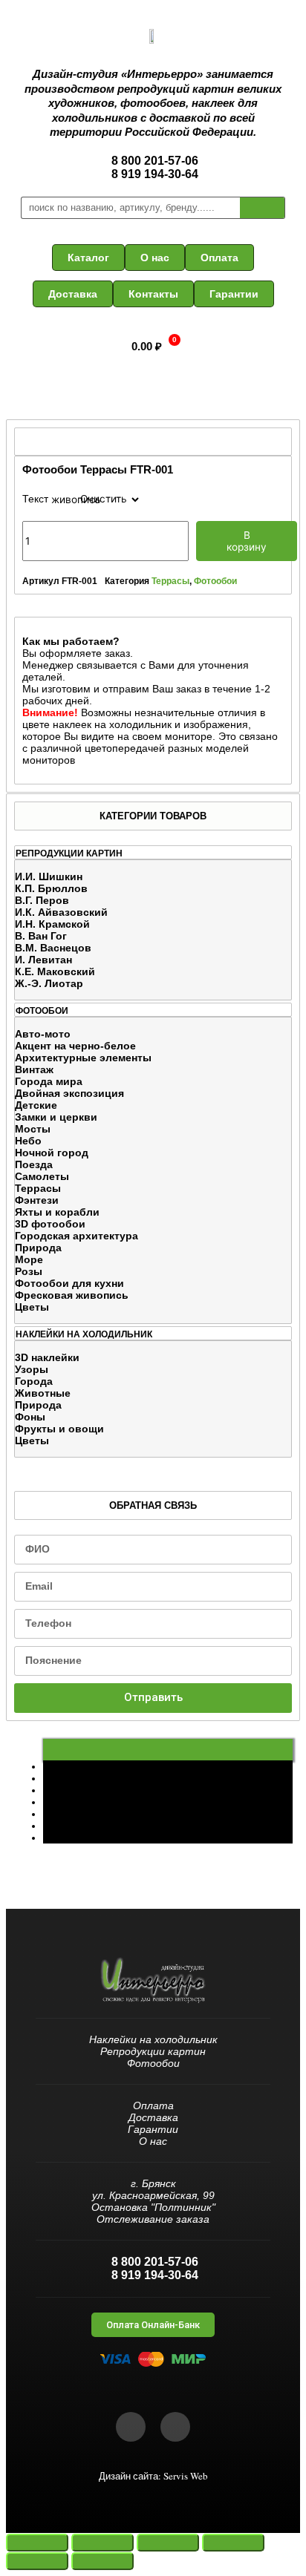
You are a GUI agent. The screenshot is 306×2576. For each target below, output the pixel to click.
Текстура (44, 499)
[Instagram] (175, 2427)
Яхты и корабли (57, 1212)
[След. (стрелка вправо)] (102, 2561)
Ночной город (52, 1153)
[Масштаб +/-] (233, 2543)
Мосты (33, 1129)
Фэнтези (37, 1200)
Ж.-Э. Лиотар (49, 983)
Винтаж (34, 1069)
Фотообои (215, 581)
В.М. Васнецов (53, 948)
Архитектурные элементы (83, 1058)
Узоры (32, 1369)
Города (34, 1381)
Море (29, 1259)
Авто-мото (43, 1034)
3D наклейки (47, 1357)
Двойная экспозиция (69, 1093)
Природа (38, 1248)
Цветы (32, 1307)
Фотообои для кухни (69, 1283)
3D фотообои (50, 1224)
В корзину (247, 541)
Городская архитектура (76, 1236)
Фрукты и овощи (59, 1429)
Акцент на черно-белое (75, 1046)
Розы (29, 1271)
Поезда (34, 1164)
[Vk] (131, 2427)
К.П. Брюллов (51, 888)
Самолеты (42, 1176)
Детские (36, 1105)
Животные (43, 1393)
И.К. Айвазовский (61, 912)
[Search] (262, 208)
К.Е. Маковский (55, 971)
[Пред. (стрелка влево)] (37, 2561)
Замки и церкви (56, 1117)
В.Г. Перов (42, 900)
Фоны (30, 1417)
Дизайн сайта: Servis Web (153, 2476)
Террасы (38, 1188)
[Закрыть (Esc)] (37, 2543)
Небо (28, 1141)
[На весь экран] (168, 2543)
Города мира (49, 1081)
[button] (88, 258)
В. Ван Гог (41, 936)
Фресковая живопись (72, 1295)
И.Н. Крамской (52, 924)
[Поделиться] (102, 2543)
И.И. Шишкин (49, 876)
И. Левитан (43, 960)
